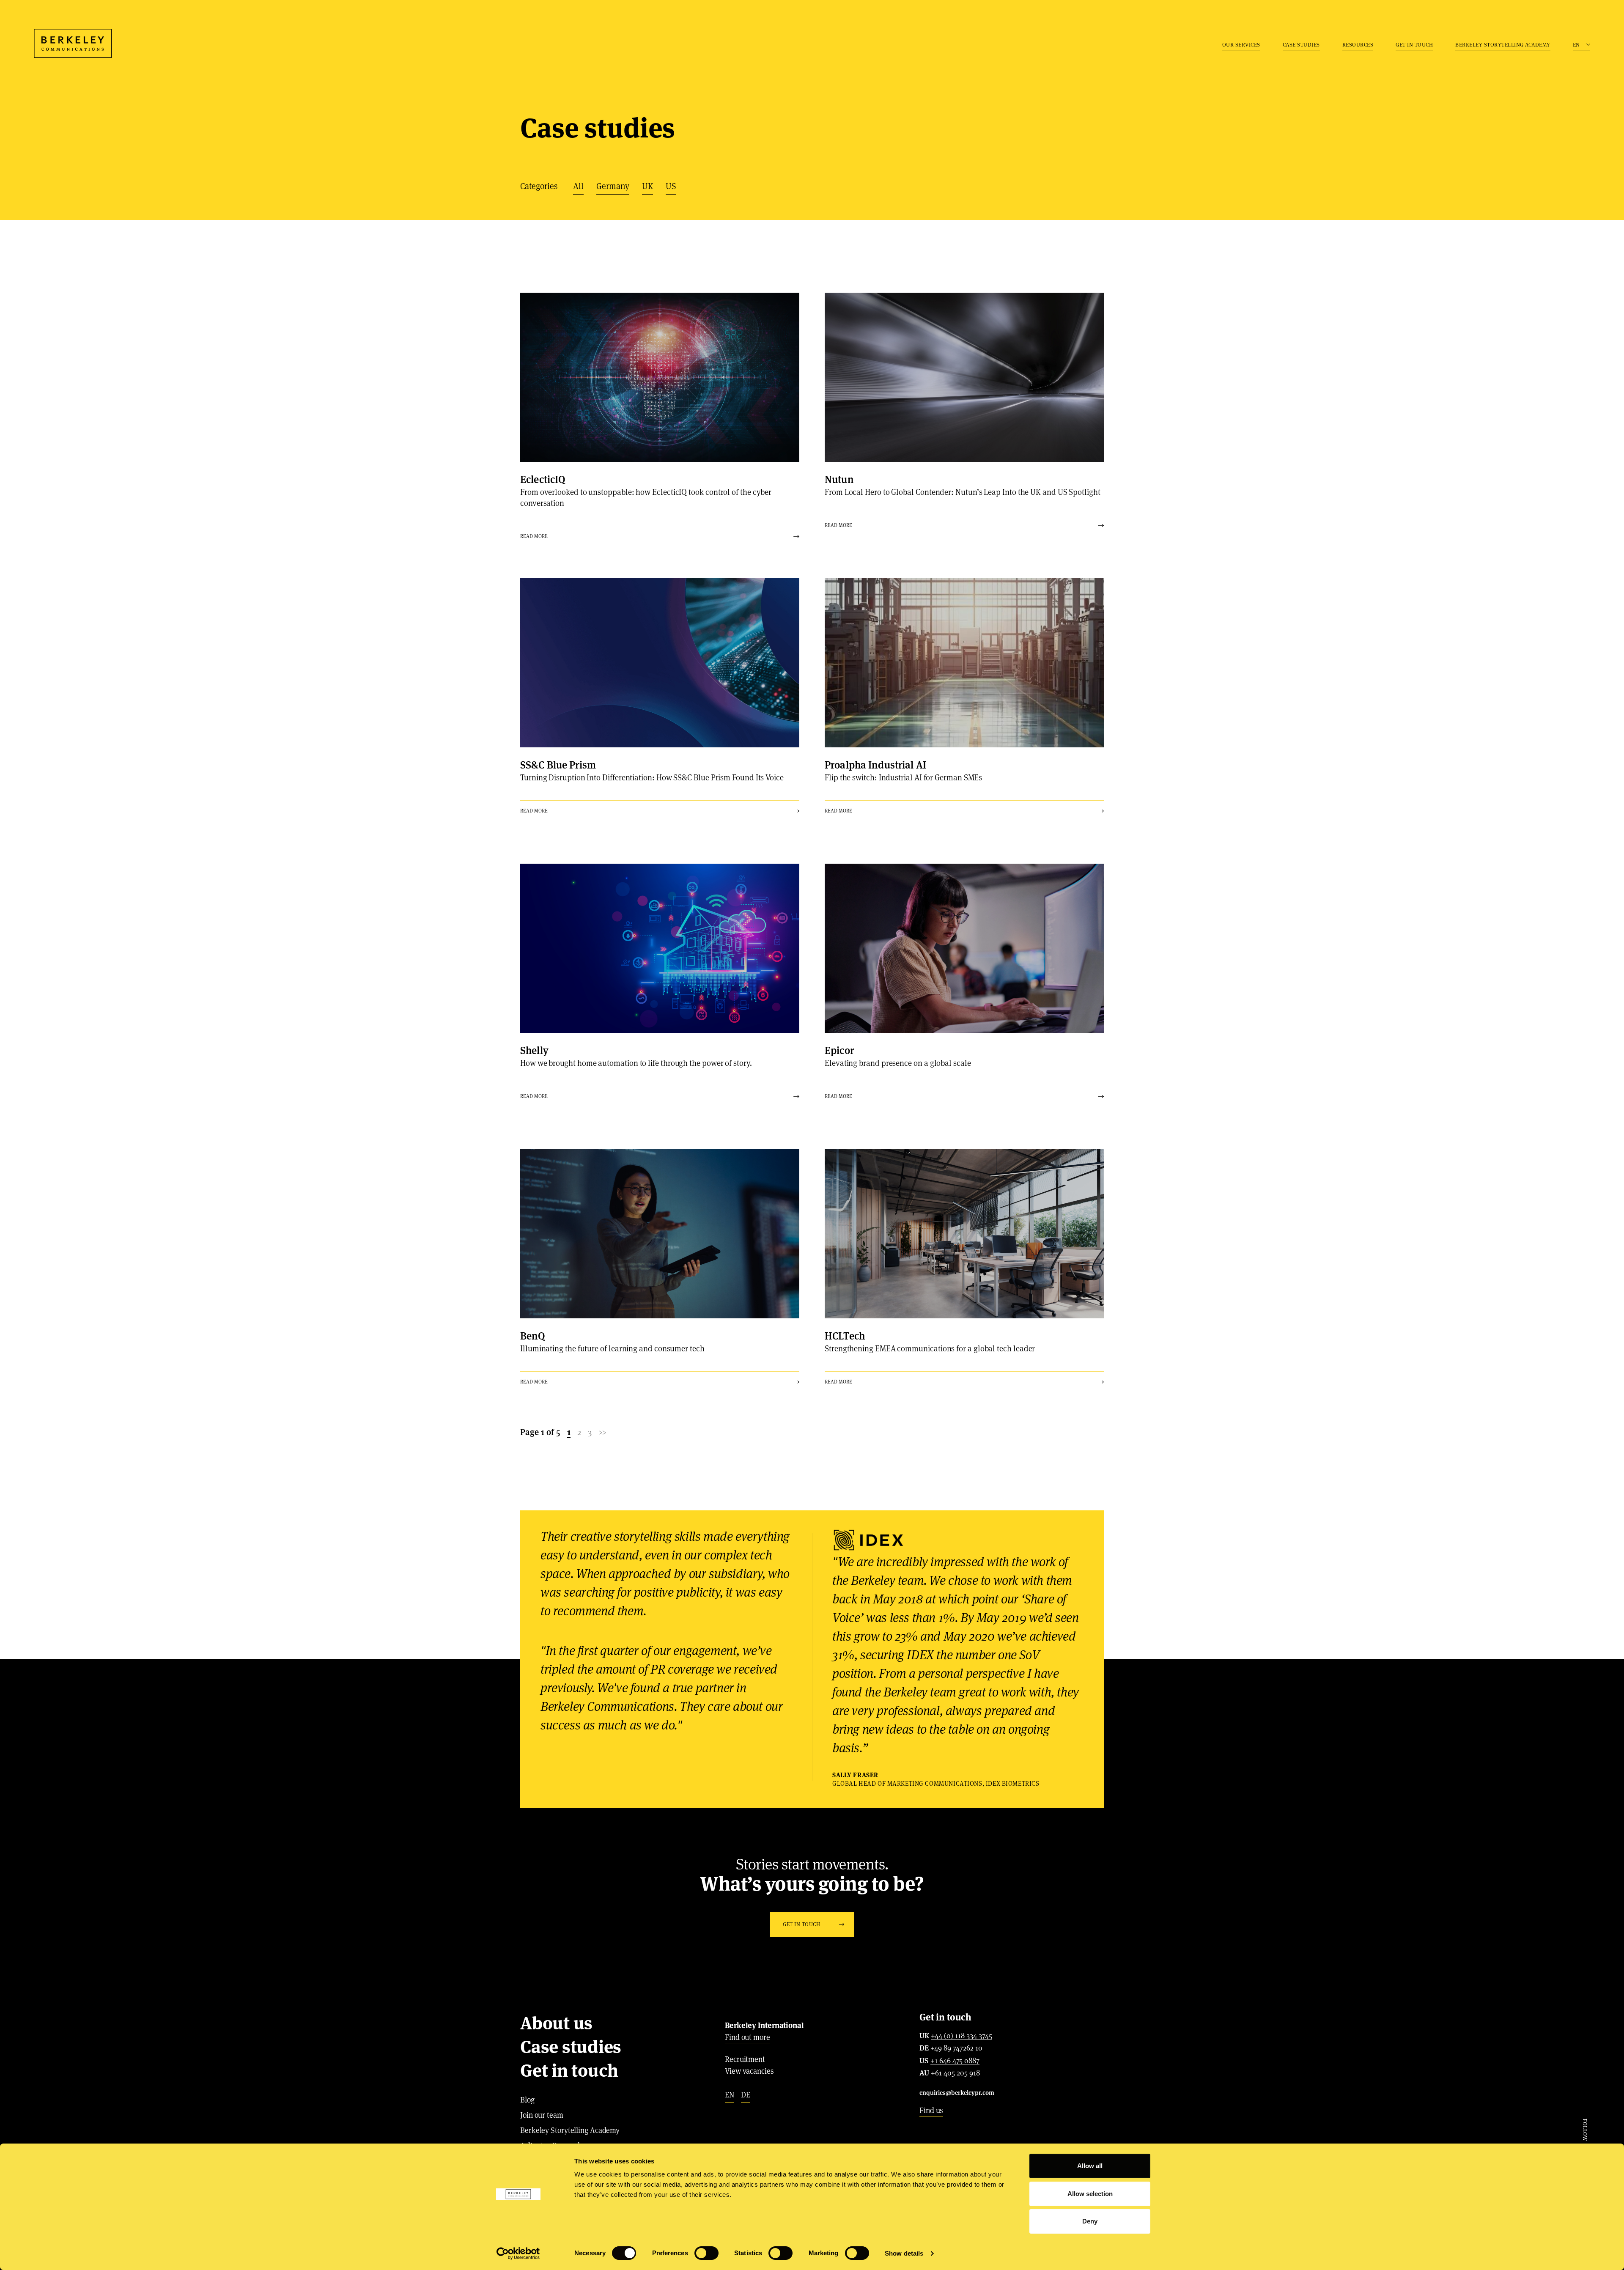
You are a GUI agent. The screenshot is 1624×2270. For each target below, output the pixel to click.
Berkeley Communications (73, 43)
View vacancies (749, 2071)
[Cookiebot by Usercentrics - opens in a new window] (518, 2254)
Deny (1090, 2221)
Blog (527, 2100)
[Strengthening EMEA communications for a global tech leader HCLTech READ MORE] (964, 1234)
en (730, 2095)
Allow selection (1090, 2194)
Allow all (1090, 2166)
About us (556, 2023)
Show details (904, 2253)
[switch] (706, 2253)
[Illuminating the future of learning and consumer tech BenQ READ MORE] (660, 1234)
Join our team (542, 2115)
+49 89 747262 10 (956, 2048)
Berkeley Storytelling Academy (1503, 45)
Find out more (748, 2037)
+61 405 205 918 (955, 2073)
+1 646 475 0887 (955, 2061)
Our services (1241, 45)
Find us (931, 2110)
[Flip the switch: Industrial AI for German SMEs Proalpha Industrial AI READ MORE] (964, 663)
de (746, 2095)
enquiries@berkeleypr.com (957, 2093)
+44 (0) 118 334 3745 (962, 2036)
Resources (1358, 45)
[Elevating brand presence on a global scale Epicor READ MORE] (964, 948)
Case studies (1301, 45)
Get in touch (1414, 45)
